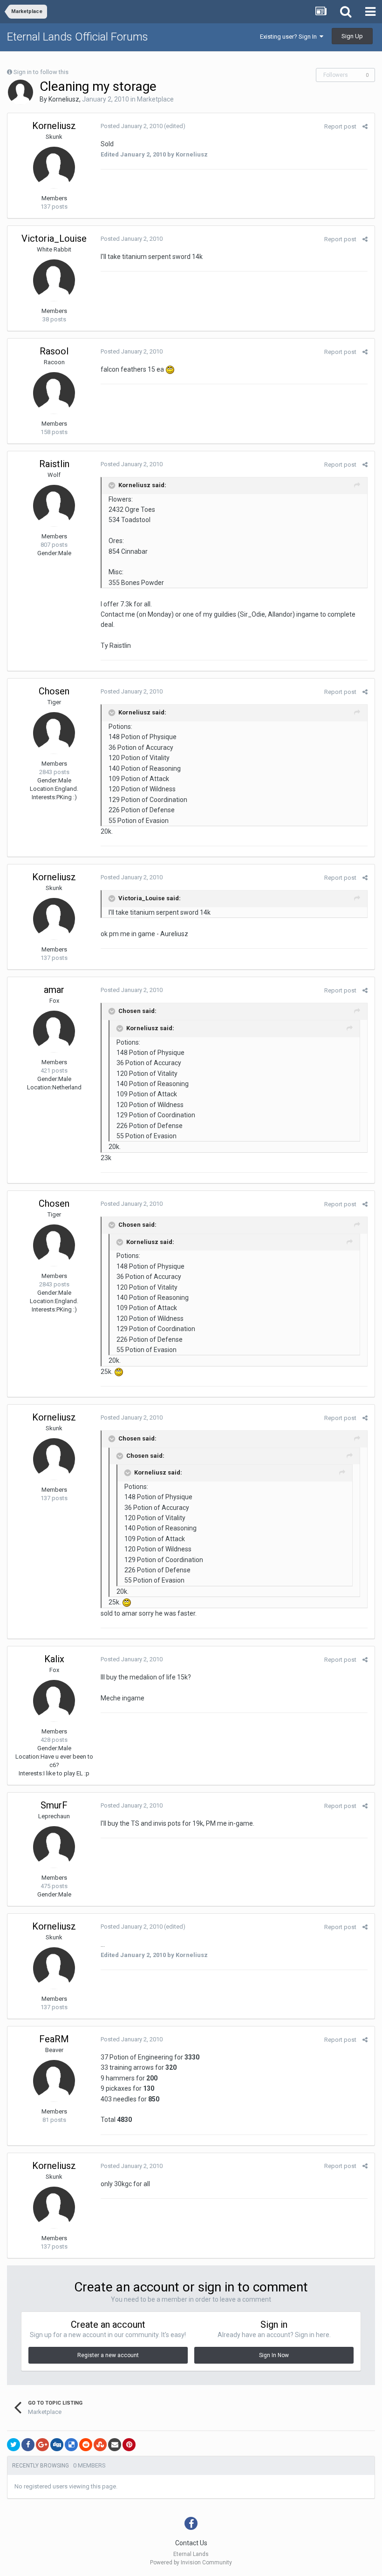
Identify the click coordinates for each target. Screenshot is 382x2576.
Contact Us (191, 2543)
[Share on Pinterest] (129, 2445)
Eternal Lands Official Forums (78, 37)
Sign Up (352, 36)
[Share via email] (115, 2445)
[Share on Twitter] (14, 2445)
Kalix (54, 1659)
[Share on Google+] (42, 2445)
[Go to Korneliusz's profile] (20, 92)
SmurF (54, 1805)
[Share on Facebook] (28, 2445)
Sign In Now (274, 2355)
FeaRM (54, 2039)
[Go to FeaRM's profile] (54, 2081)
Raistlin (54, 464)
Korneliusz (64, 99)
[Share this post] (365, 126)
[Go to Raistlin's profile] (54, 506)
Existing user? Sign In (290, 37)
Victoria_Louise (54, 238)
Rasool (54, 351)
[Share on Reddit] (86, 2445)
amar (54, 990)
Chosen (54, 691)
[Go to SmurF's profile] (54, 1847)
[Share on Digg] (57, 2445)
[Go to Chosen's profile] (54, 733)
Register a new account (108, 2355)
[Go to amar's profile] (54, 1032)
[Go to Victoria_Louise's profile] (54, 280)
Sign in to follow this (41, 72)
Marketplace (155, 99)
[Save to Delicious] (71, 2445)
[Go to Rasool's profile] (54, 393)
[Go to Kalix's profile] (54, 1701)
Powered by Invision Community (191, 2562)
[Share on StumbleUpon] (100, 2445)
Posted (132, 126)
